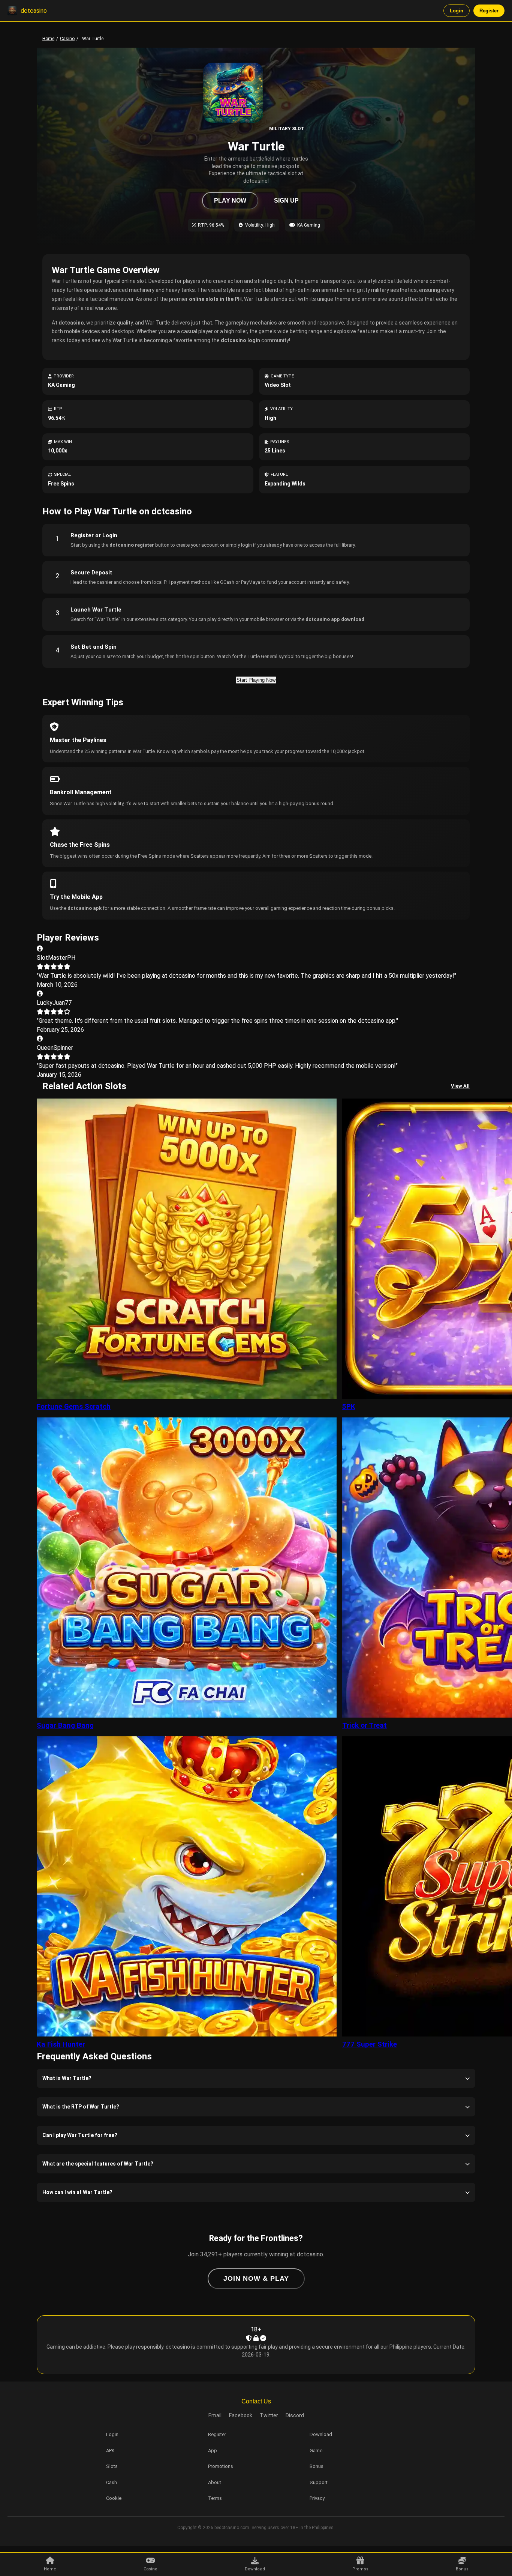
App (213, 2451)
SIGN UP (286, 201)
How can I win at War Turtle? (77, 2192)
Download (321, 2434)
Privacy (317, 2498)
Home (48, 39)
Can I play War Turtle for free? (80, 2135)
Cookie (114, 2498)
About (215, 2482)
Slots (112, 2466)
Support (319, 2482)
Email (215, 2415)
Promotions (221, 2466)
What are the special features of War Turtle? (98, 2164)
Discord (295, 2415)
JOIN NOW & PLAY (256, 2278)
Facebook (241, 2415)
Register (489, 11)
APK (110, 2451)
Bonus (317, 2466)
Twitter (269, 2415)
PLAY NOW (230, 201)
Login (457, 11)
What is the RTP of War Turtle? (81, 2107)
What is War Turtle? (67, 2078)
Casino (67, 39)
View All (460, 1086)
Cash (112, 2482)
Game (316, 2451)
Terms (215, 2498)
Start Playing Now (256, 680)
